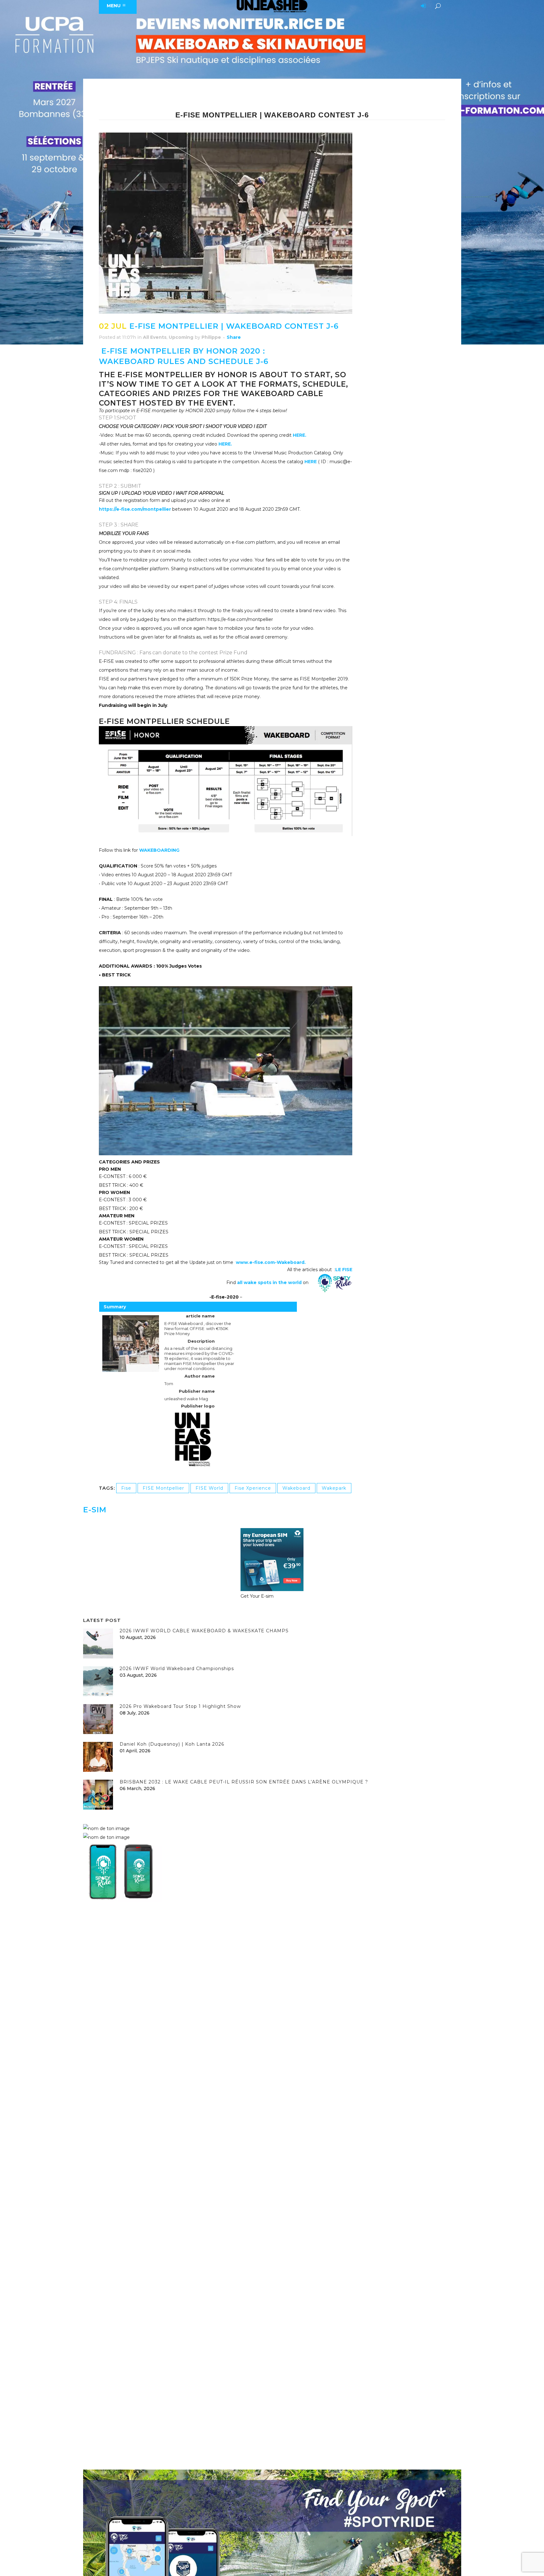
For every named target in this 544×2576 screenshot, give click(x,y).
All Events (155, 337)
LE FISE (344, 1270)
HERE (311, 462)
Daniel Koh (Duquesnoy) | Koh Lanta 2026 (172, 1744)
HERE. (300, 435)
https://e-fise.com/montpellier (135, 509)
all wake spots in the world (269, 1282)
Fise (126, 1488)
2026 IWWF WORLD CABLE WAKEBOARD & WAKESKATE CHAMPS (204, 1631)
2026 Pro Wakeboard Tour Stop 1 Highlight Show (180, 1706)
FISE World (209, 1488)
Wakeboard (296, 1488)
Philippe (211, 337)
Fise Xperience (253, 1488)
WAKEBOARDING (159, 850)
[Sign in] (422, 6)
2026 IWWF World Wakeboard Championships (177, 1669)
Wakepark (334, 1488)
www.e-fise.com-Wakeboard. (271, 1262)
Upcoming (181, 337)
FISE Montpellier (163, 1488)
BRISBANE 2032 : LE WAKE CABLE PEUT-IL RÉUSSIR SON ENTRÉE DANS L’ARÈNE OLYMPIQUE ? (244, 1782)
